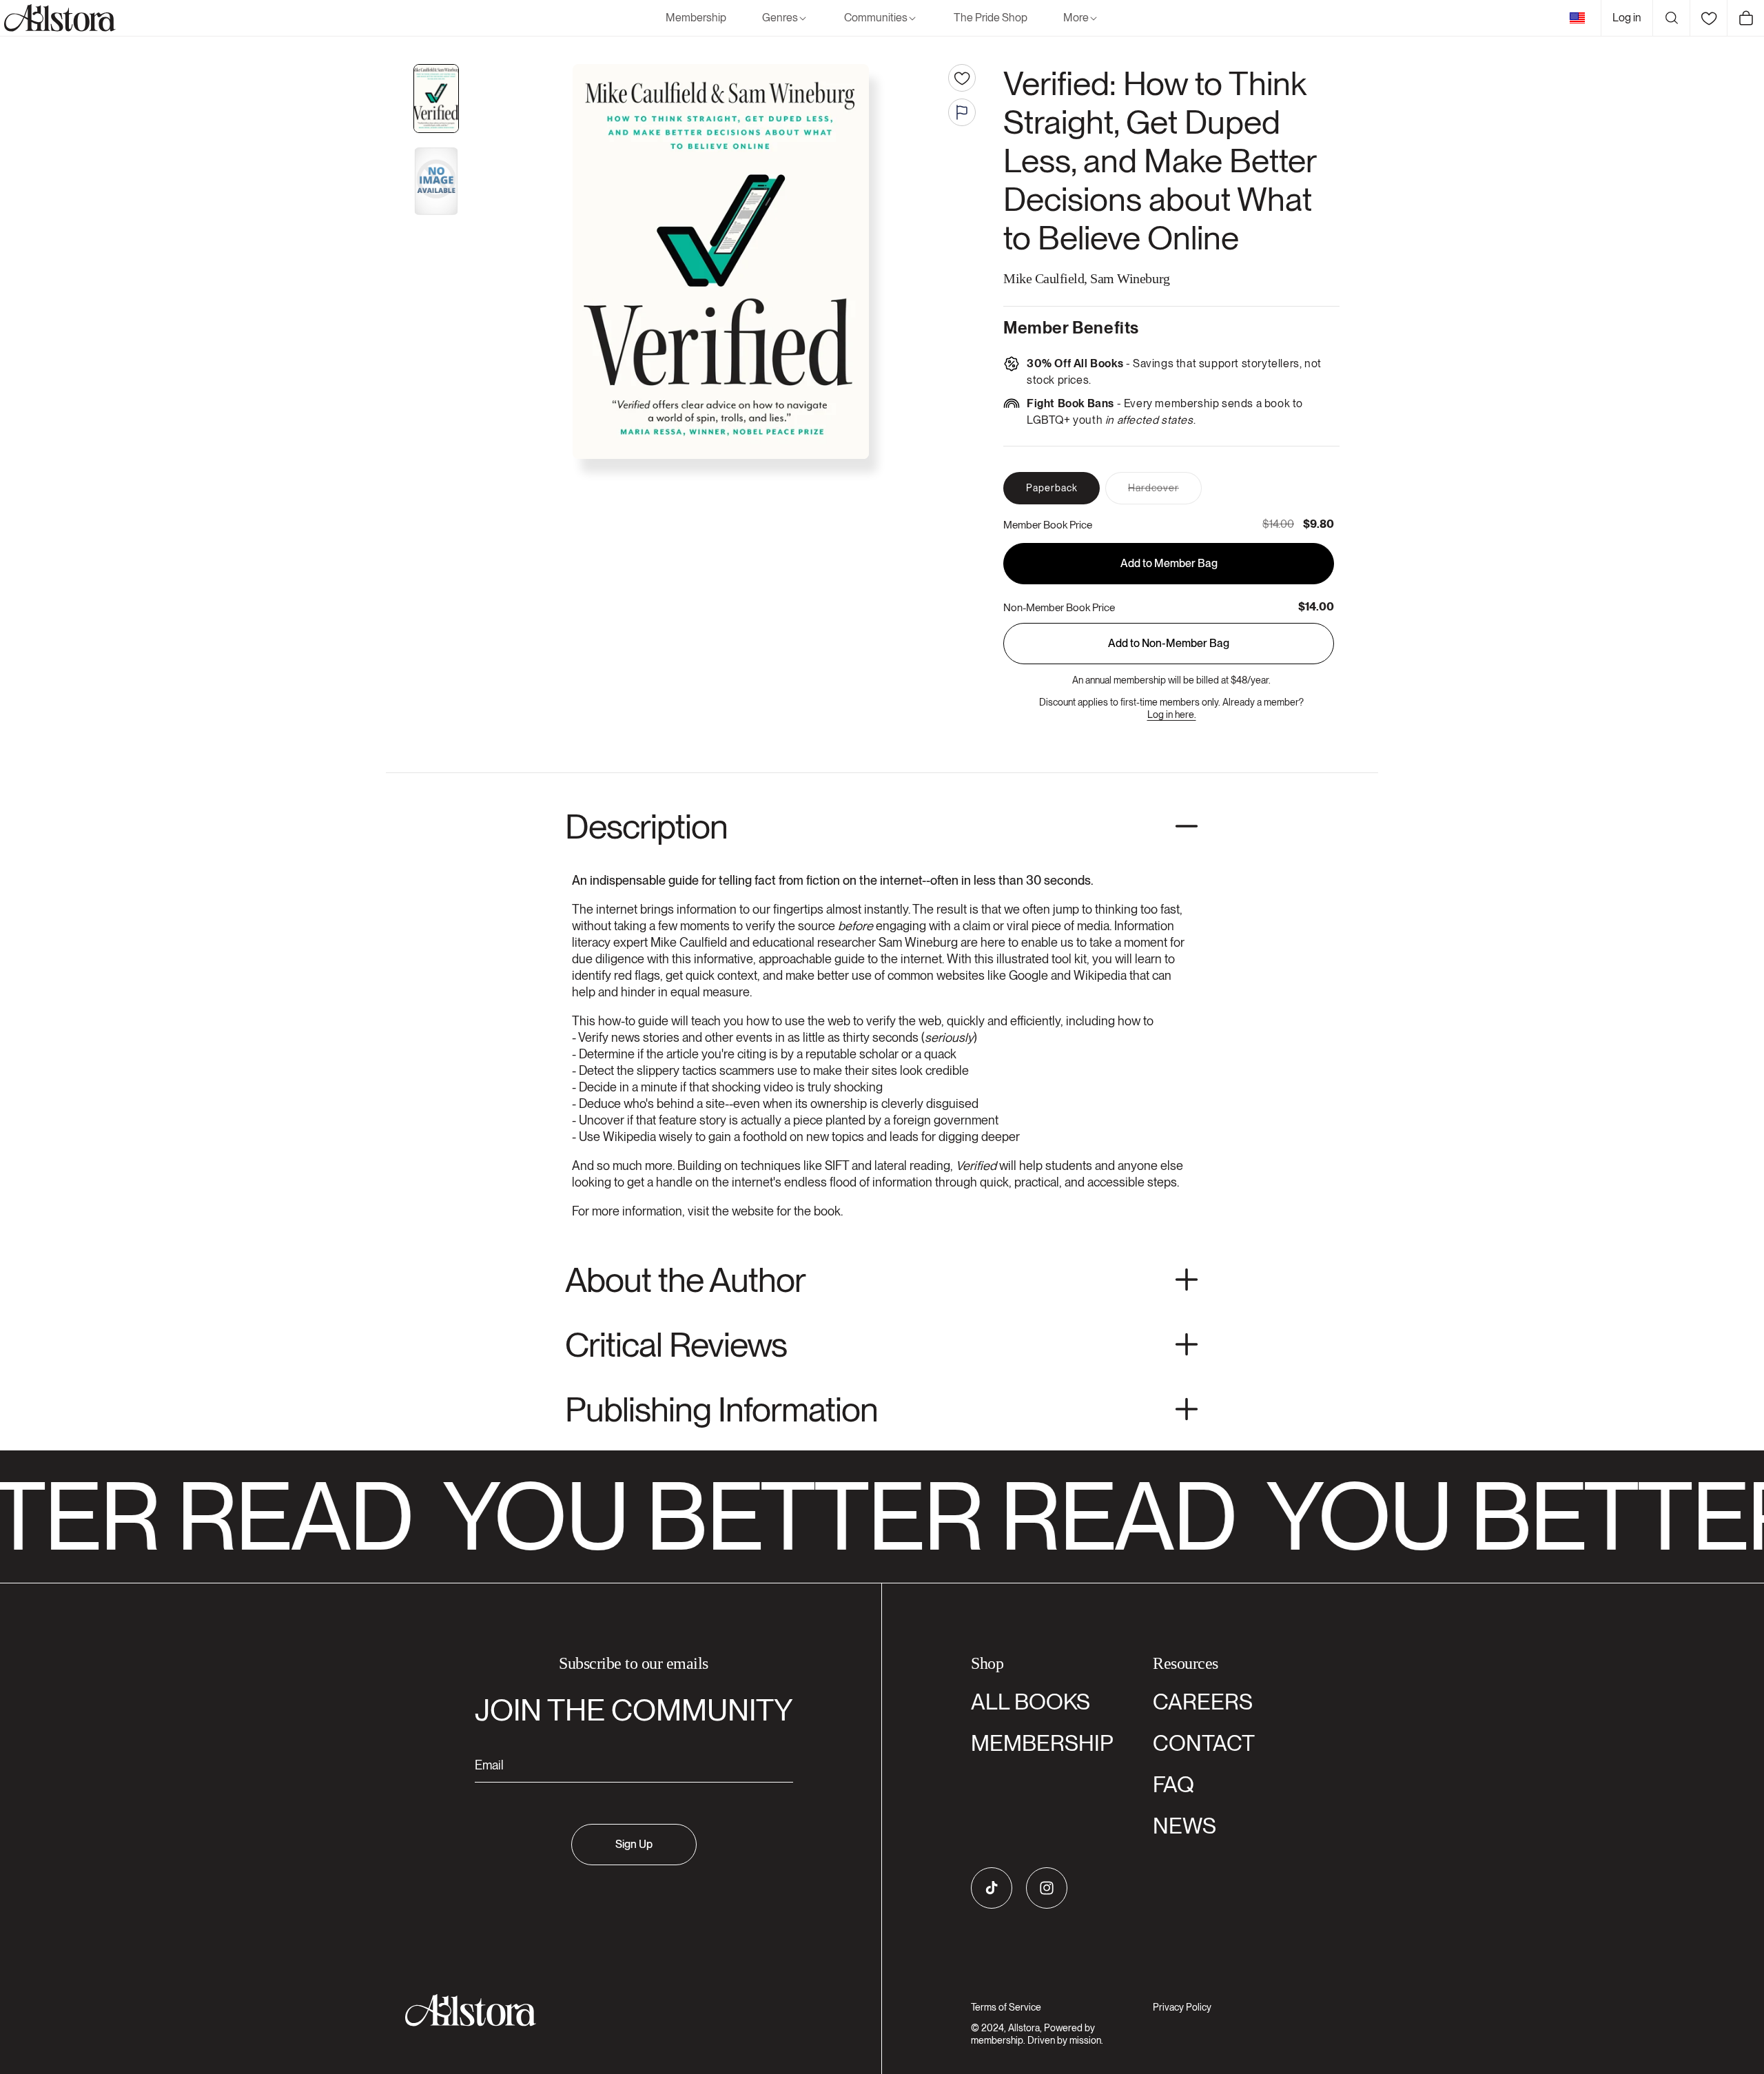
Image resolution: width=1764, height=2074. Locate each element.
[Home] (58, 18)
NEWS (1184, 1826)
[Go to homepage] (625, 2010)
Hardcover (1165, 493)
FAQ (1173, 1784)
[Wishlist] (1708, 18)
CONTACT (1204, 1743)
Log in (1627, 18)
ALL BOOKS (1030, 1702)
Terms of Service (1006, 2007)
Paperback (1052, 488)
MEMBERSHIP (1042, 1743)
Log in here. (1172, 715)
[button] (785, 18)
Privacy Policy (1182, 2007)
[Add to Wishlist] (962, 78)
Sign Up (634, 1844)
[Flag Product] (962, 112)
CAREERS (1203, 1702)
